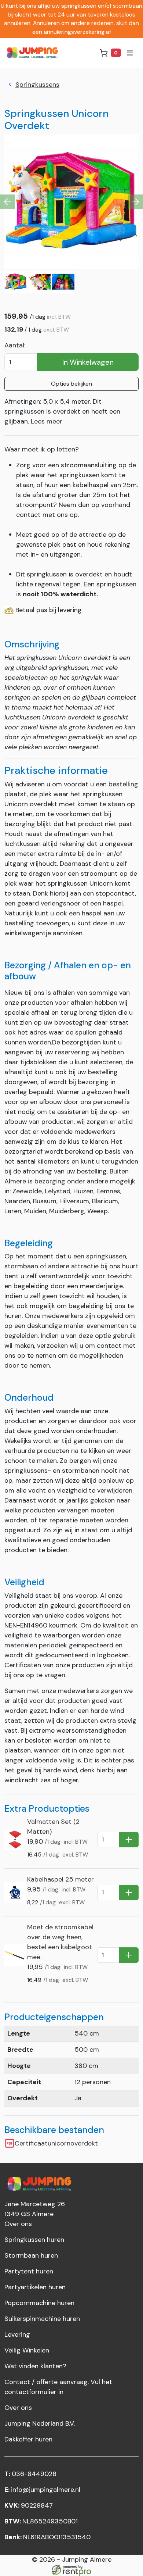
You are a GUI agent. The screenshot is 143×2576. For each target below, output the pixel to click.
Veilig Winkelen (27, 2350)
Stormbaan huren (31, 2255)
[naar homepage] (34, 53)
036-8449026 (30, 2474)
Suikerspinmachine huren (42, 2319)
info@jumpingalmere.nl (42, 2490)
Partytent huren (29, 2271)
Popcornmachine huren (39, 2303)
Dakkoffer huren (28, 2439)
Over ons (18, 2224)
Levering (17, 2334)
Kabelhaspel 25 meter (60, 1879)
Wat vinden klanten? (35, 2366)
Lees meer (47, 421)
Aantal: (15, 345)
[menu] (130, 53)
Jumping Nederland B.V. (40, 2423)
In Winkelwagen (88, 362)
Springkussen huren (34, 2240)
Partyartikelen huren (35, 2287)
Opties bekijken (71, 384)
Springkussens (37, 85)
